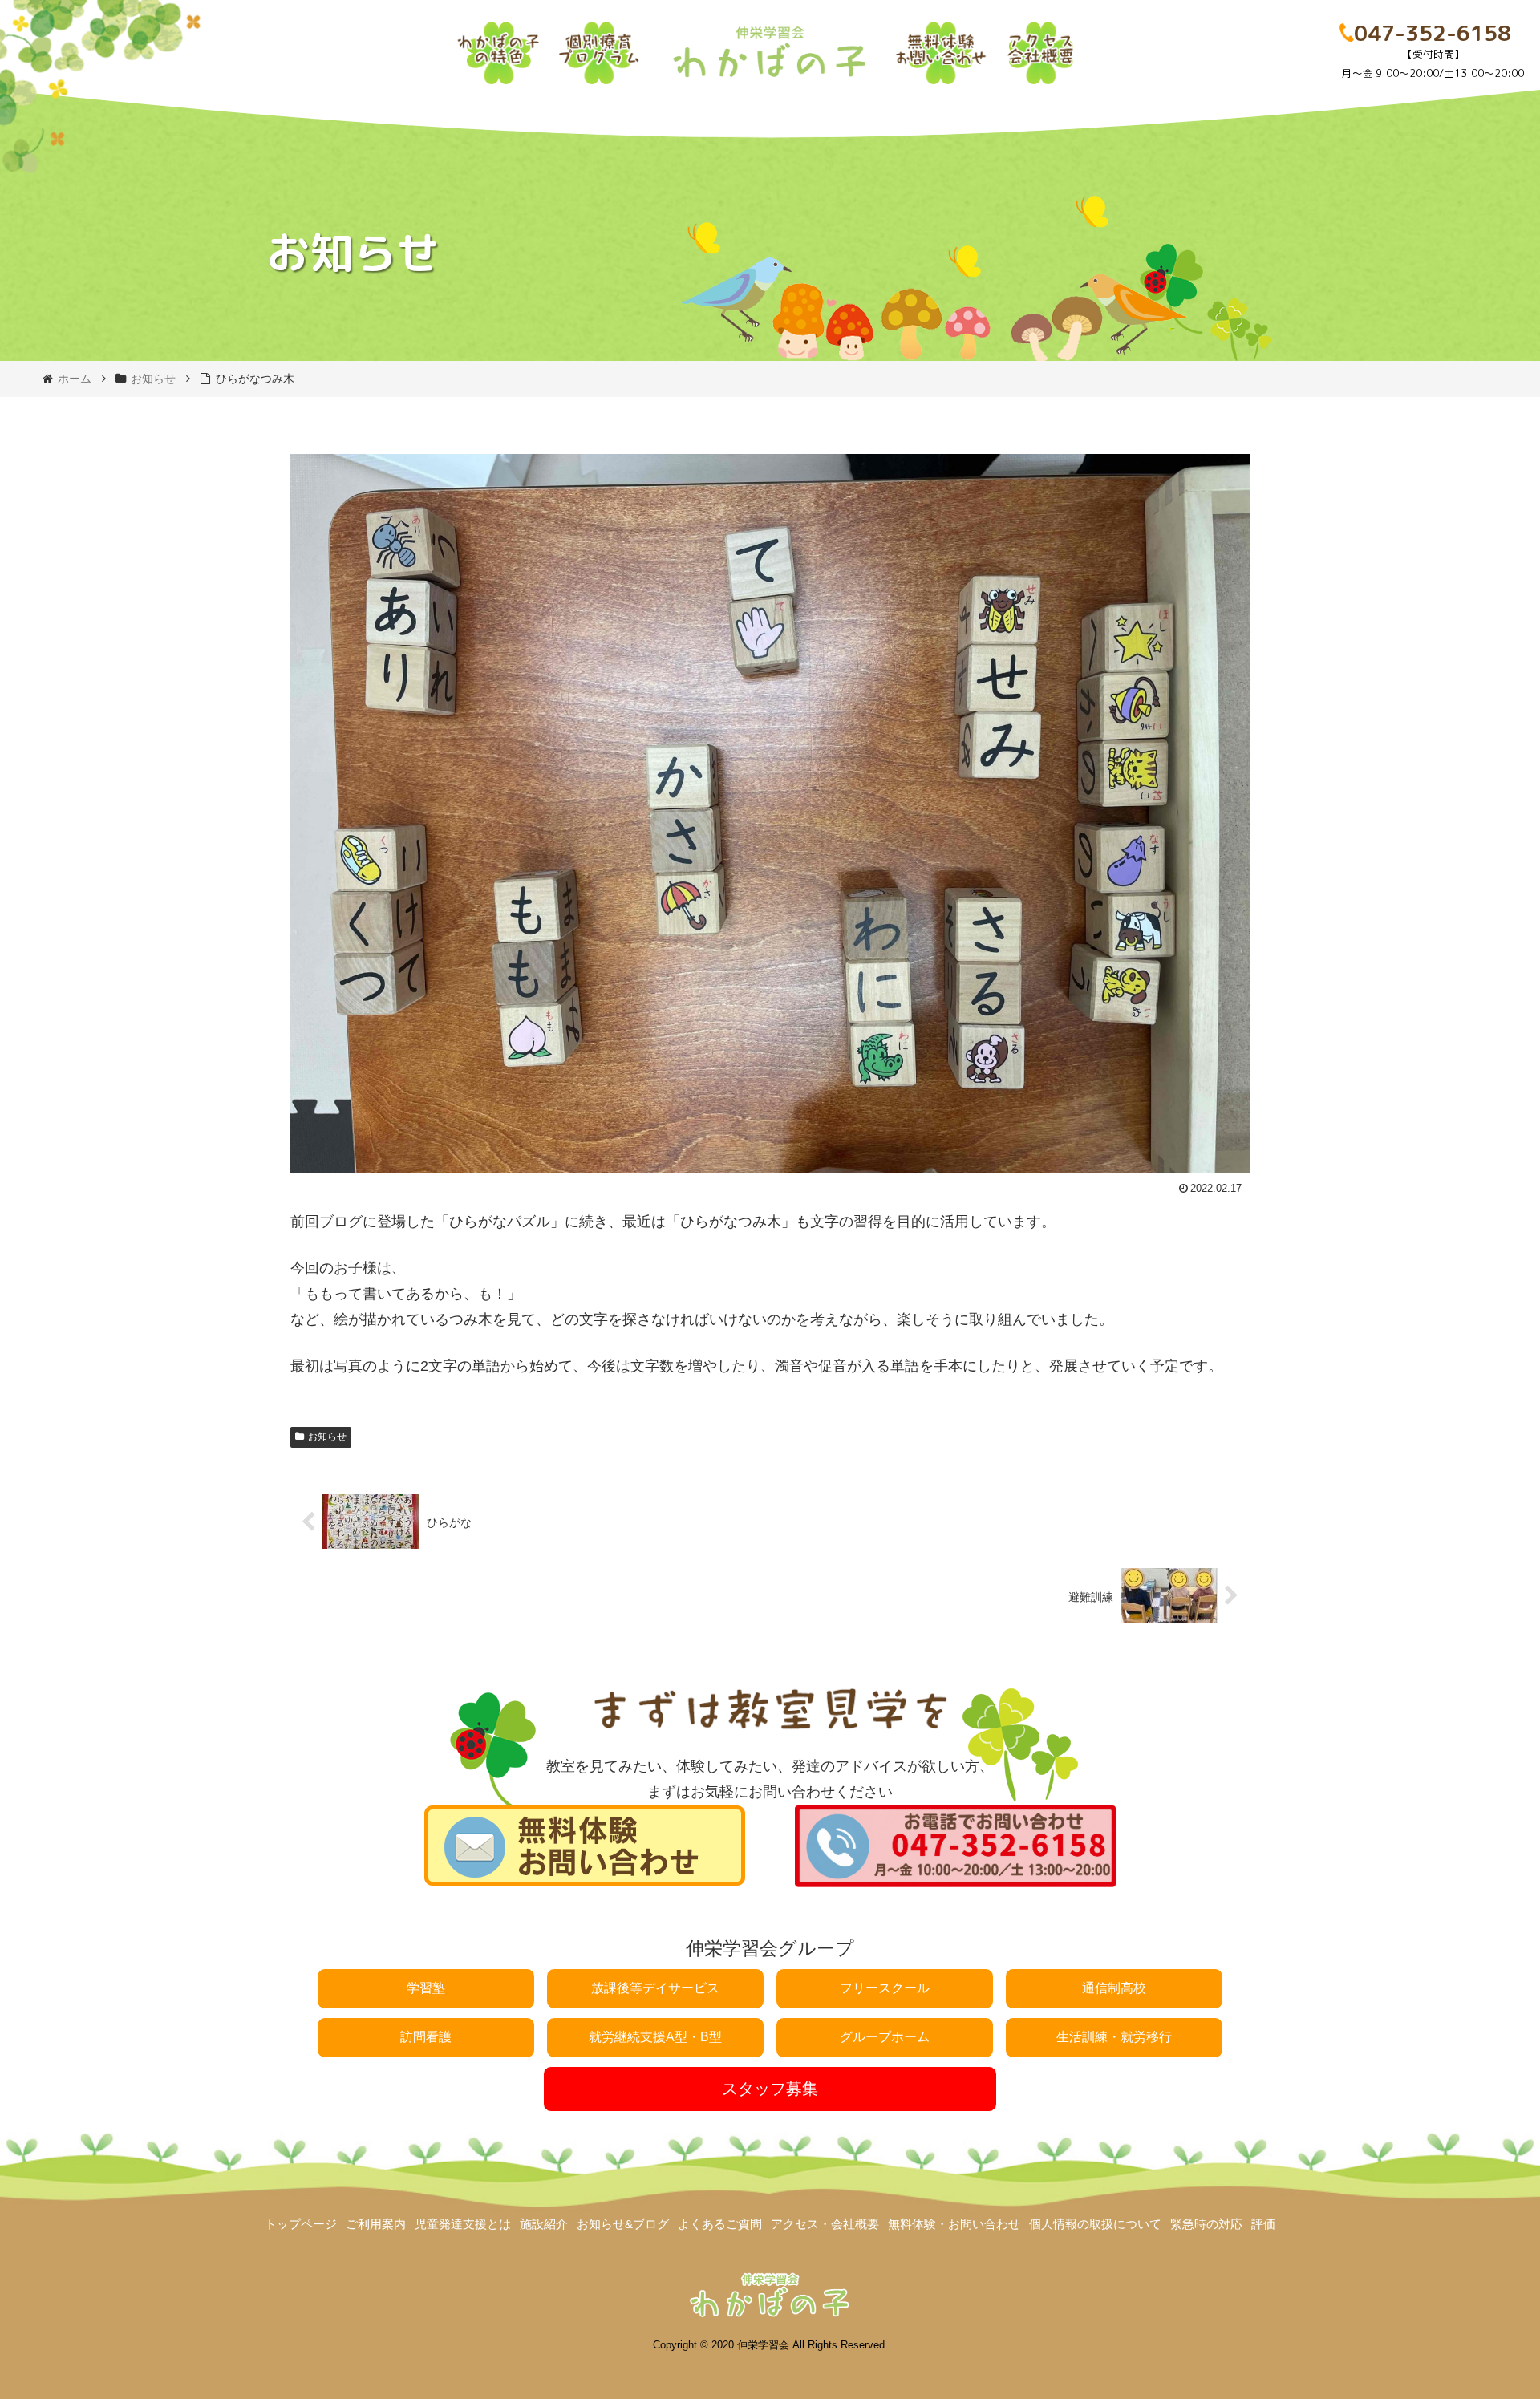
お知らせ (327, 1437)
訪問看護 (426, 2037)
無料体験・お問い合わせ (954, 2224)
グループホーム (885, 2037)
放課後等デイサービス (655, 1988)
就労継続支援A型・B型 (655, 2037)
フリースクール (885, 1988)
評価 (1263, 2224)
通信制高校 (1114, 1988)
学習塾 (426, 1988)
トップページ (301, 2224)
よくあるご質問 (720, 2224)
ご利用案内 (376, 2224)
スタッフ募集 (770, 2089)
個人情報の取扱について (1095, 2224)
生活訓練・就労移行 (1114, 2037)
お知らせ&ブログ (623, 2224)
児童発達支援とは (463, 2224)
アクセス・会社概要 (825, 2224)
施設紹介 (544, 2224)
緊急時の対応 (1206, 2224)
